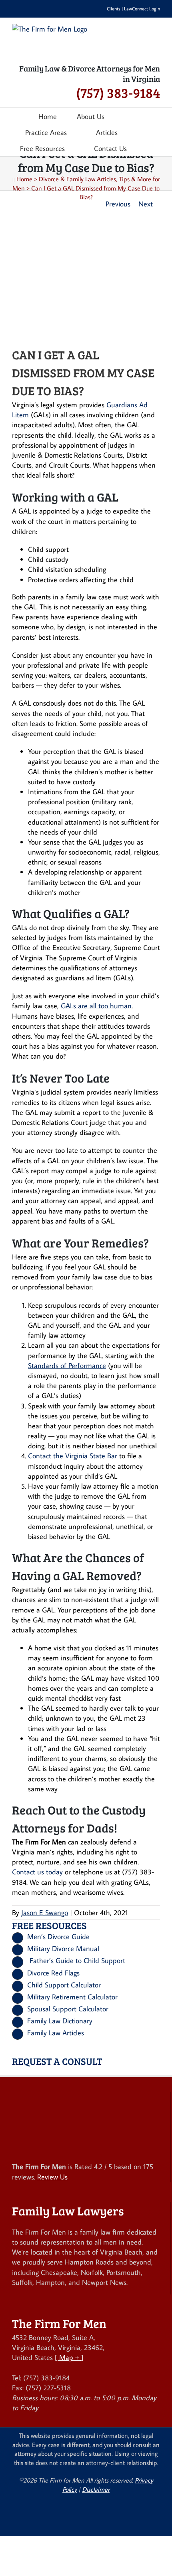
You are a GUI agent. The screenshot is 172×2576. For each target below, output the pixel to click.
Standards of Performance (67, 1365)
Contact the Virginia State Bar (73, 1456)
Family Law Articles (56, 2033)
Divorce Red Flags (53, 1973)
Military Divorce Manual (63, 1948)
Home (24, 179)
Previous (118, 204)
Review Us (52, 2177)
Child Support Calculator (64, 1985)
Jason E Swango (45, 1913)
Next (146, 204)
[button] (150, 148)
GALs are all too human (96, 1006)
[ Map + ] (69, 2357)
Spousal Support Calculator (68, 2009)
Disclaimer (96, 2489)
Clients (114, 9)
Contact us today (37, 1872)
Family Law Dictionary (60, 2021)
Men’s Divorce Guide (58, 1936)
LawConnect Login (142, 9)
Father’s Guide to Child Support (77, 1960)
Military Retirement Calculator (72, 1997)
